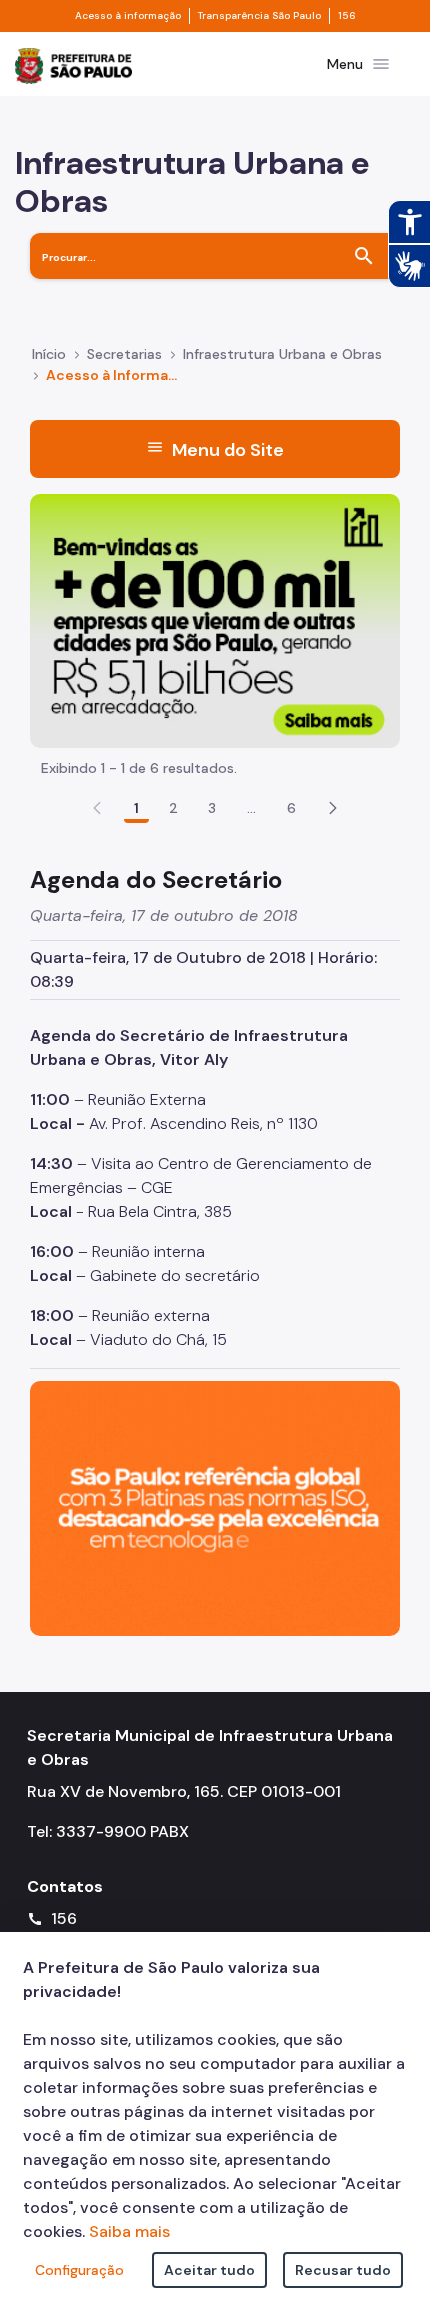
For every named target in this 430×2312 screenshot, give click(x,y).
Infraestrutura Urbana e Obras (282, 354)
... (252, 808)
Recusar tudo (343, 2270)
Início (49, 354)
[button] (333, 808)
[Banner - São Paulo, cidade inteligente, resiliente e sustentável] (215, 1506)
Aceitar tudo (209, 2270)
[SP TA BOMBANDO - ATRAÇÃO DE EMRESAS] (215, 619)
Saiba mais (129, 2231)
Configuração (79, 2270)
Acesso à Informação (114, 375)
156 (347, 16)
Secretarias (124, 354)
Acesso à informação (128, 16)
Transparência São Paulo (259, 16)
